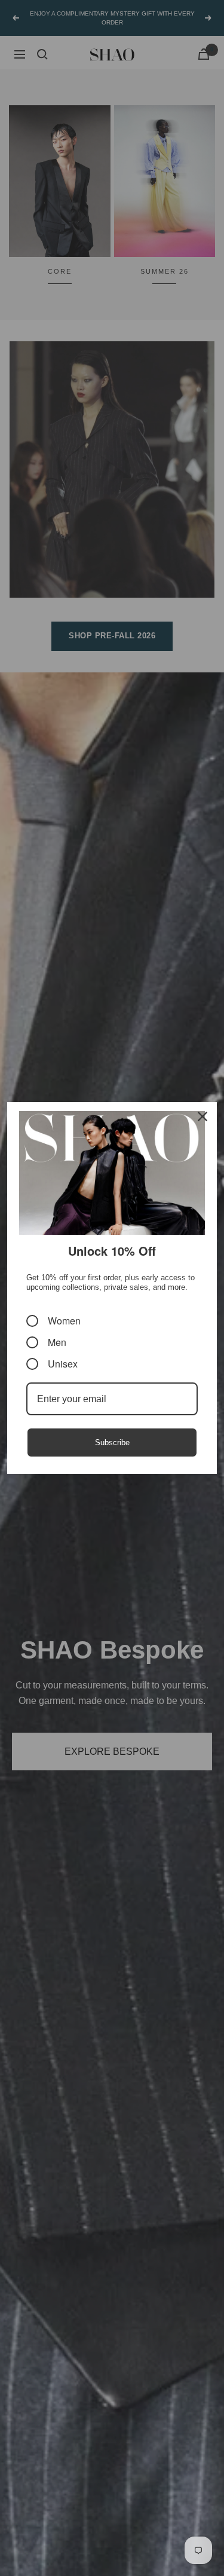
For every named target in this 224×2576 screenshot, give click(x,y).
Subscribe (112, 1443)
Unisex (63, 1364)
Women (64, 1321)
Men (57, 1342)
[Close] (202, 1116)
